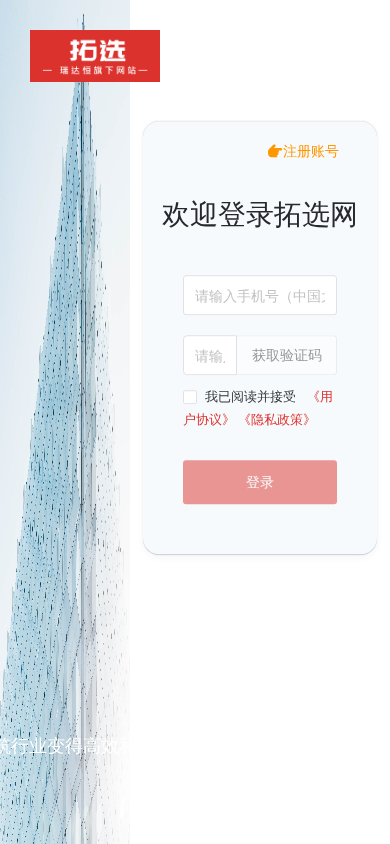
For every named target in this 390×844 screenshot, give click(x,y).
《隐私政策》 (277, 419)
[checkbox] (243, 397)
